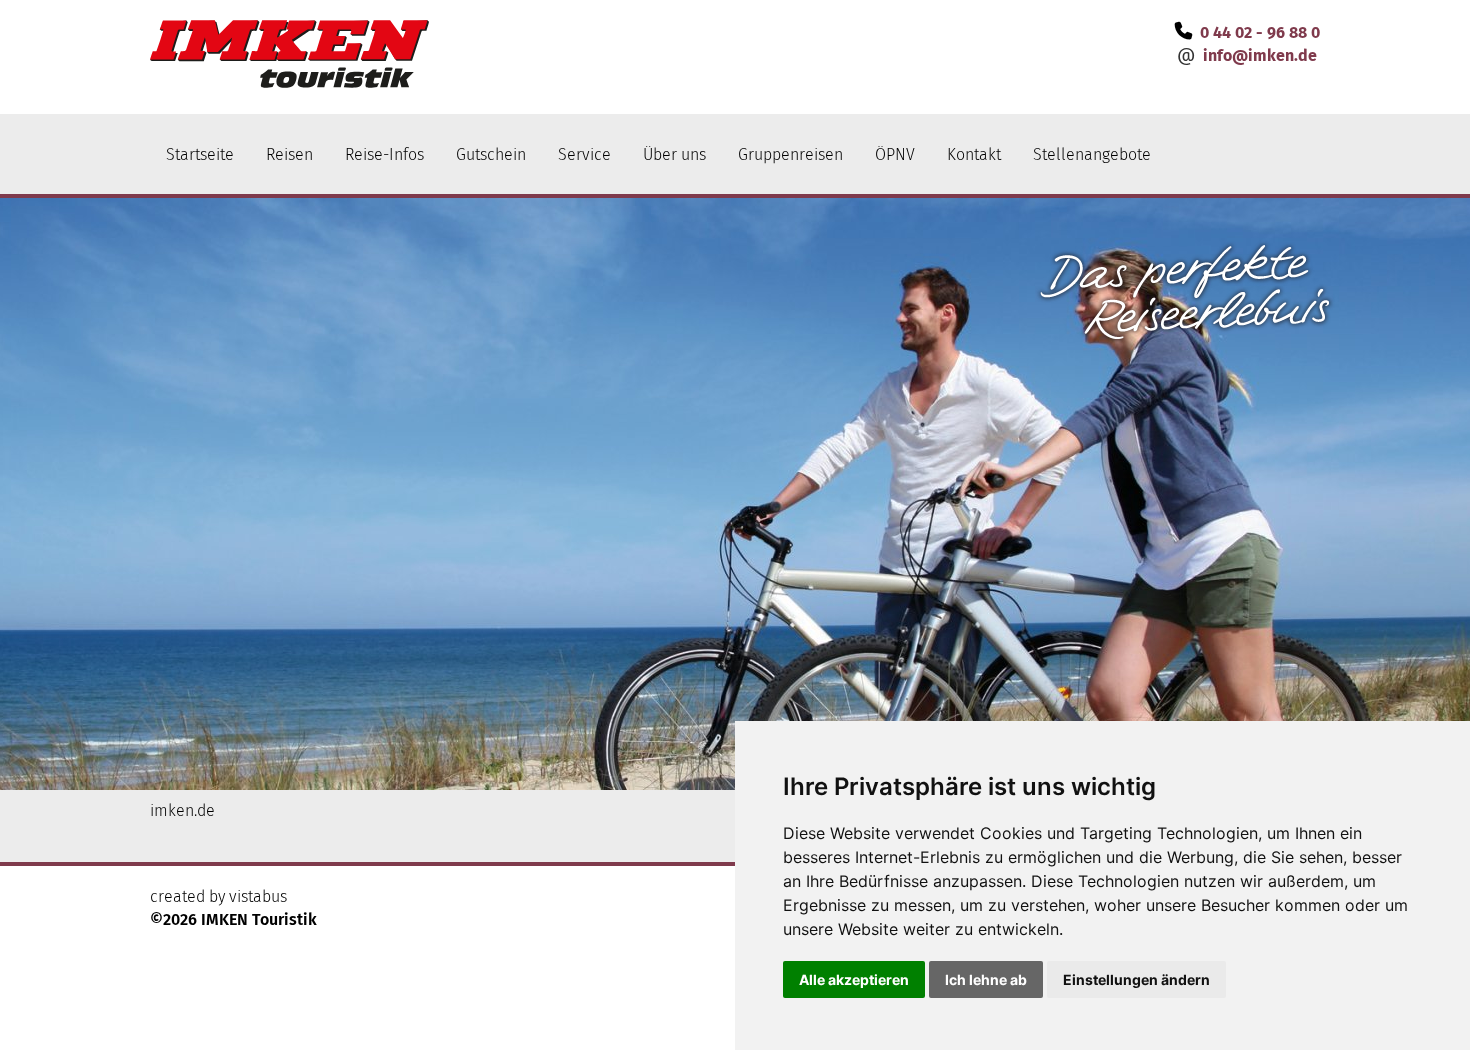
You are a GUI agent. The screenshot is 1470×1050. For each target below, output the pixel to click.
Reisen (289, 154)
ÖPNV (895, 154)
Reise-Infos (384, 154)
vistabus (258, 896)
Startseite (200, 154)
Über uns (674, 154)
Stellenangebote (1092, 154)
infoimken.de (1260, 55)
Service (584, 154)
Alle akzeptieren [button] (854, 979)
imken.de (182, 810)
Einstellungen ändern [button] (1136, 979)
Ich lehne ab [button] (986, 979)
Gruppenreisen (790, 154)
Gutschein (491, 154)
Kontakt (974, 154)
